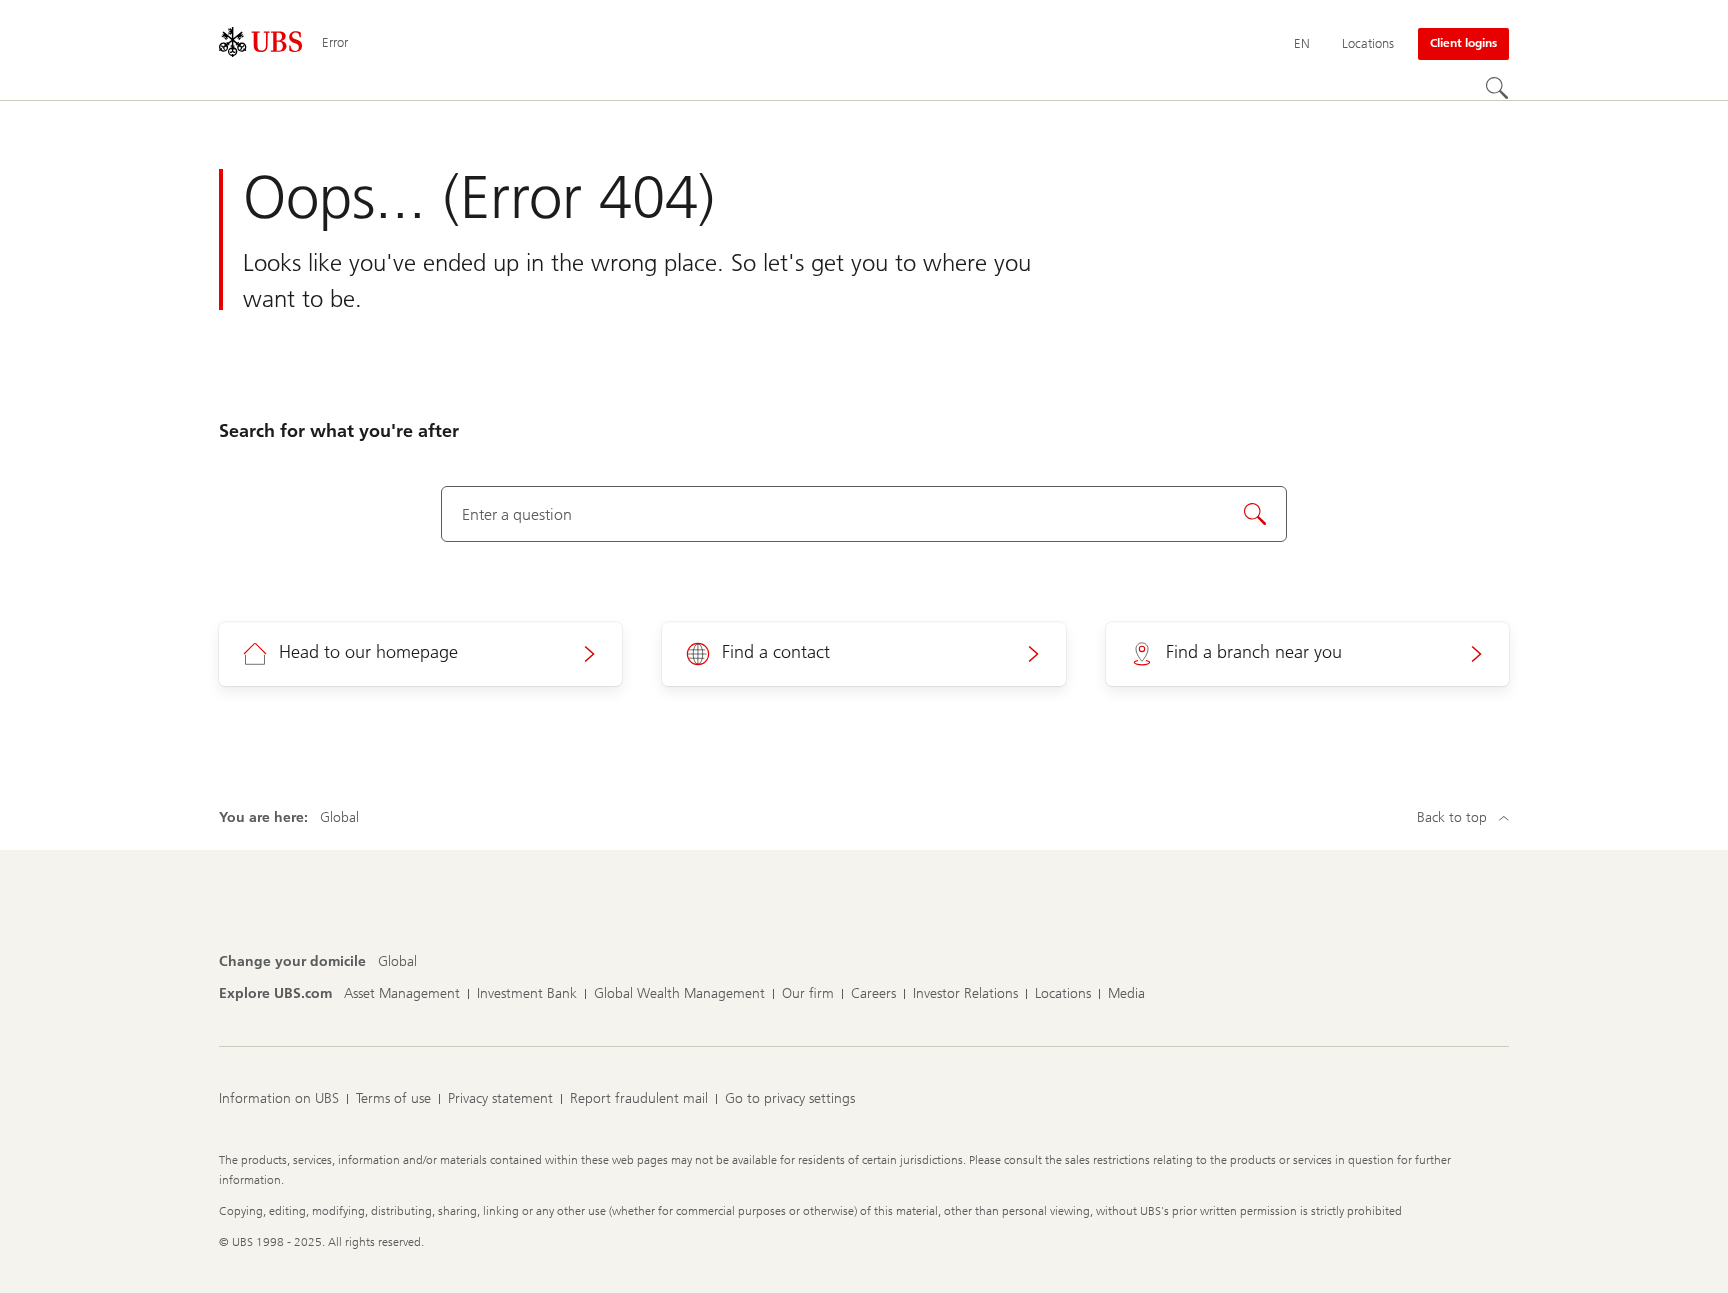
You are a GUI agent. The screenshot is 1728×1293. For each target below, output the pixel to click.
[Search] (1497, 88)
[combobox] (864, 514)
